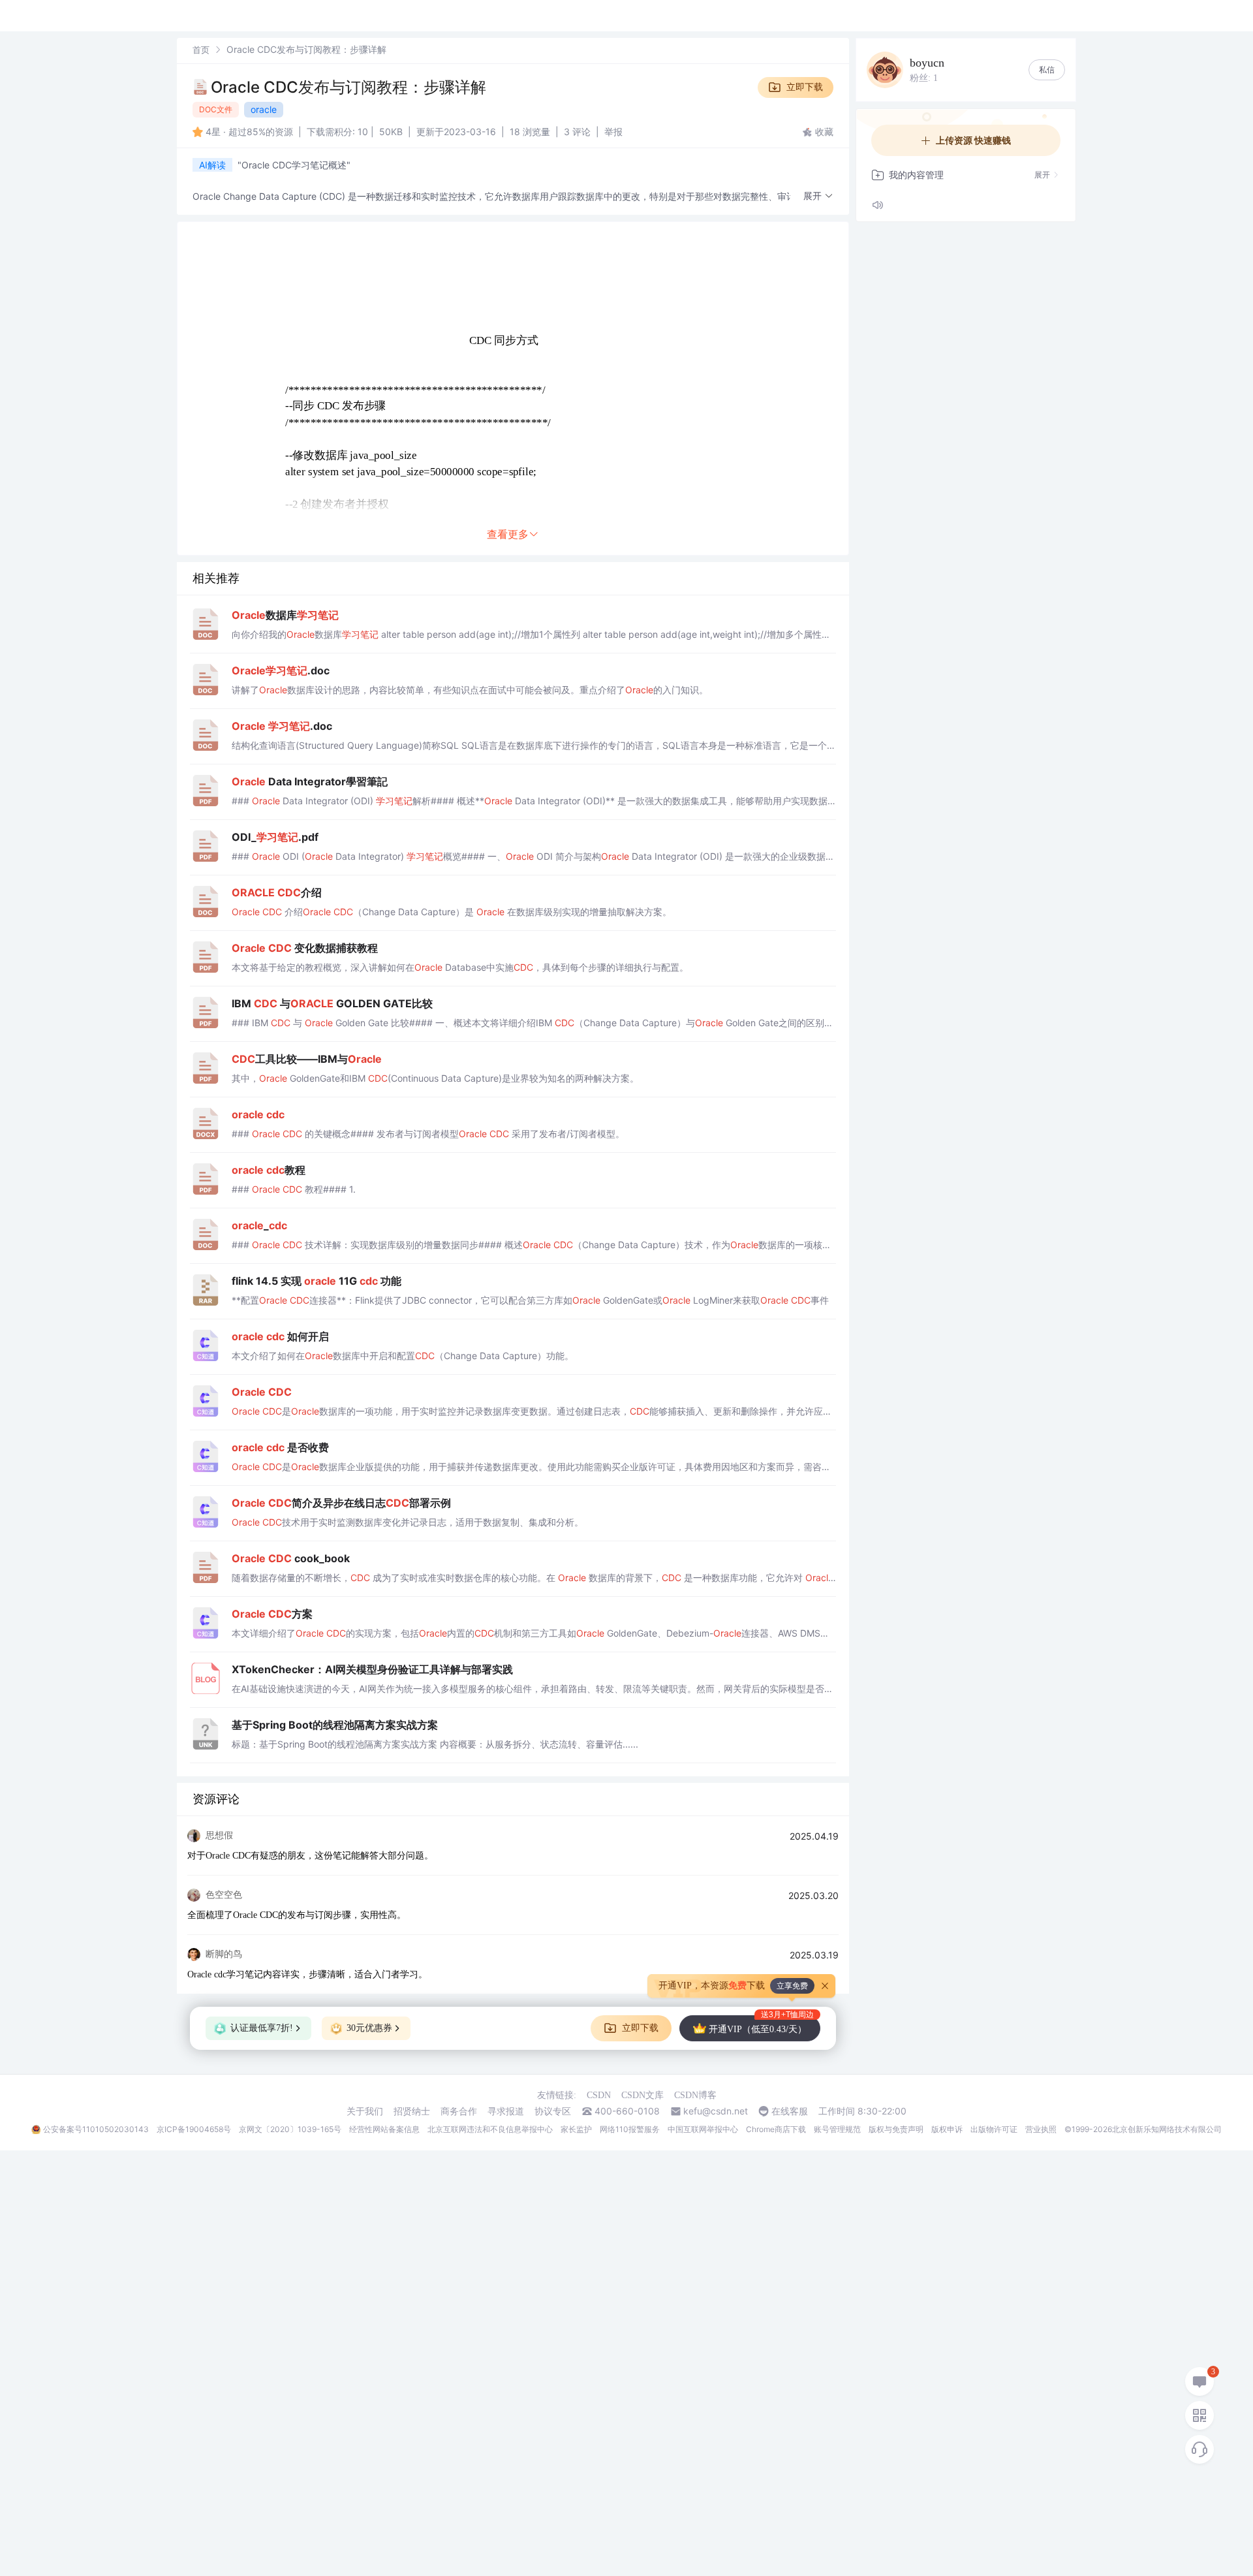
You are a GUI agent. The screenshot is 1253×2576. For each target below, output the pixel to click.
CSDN (599, 2095)
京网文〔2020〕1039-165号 (290, 2129)
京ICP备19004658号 (194, 2129)
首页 (201, 50)
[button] (818, 196)
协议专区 (553, 2111)
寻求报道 (506, 2111)
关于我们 (365, 2111)
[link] (201, 49)
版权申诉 (947, 2129)
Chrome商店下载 (776, 2129)
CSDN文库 (642, 2095)
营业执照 (1041, 2129)
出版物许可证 (994, 2129)
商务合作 (459, 2111)
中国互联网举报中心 (703, 2129)
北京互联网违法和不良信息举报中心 (490, 2129)
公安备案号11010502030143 (96, 2129)
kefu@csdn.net (716, 2111)
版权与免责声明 (896, 2129)
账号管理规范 (837, 2129)
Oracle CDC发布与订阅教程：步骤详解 (348, 87)
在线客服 (790, 2111)
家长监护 (576, 2129)
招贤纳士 (412, 2111)
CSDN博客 (695, 2095)
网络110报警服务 (630, 2129)
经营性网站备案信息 (384, 2129)
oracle (264, 109)
